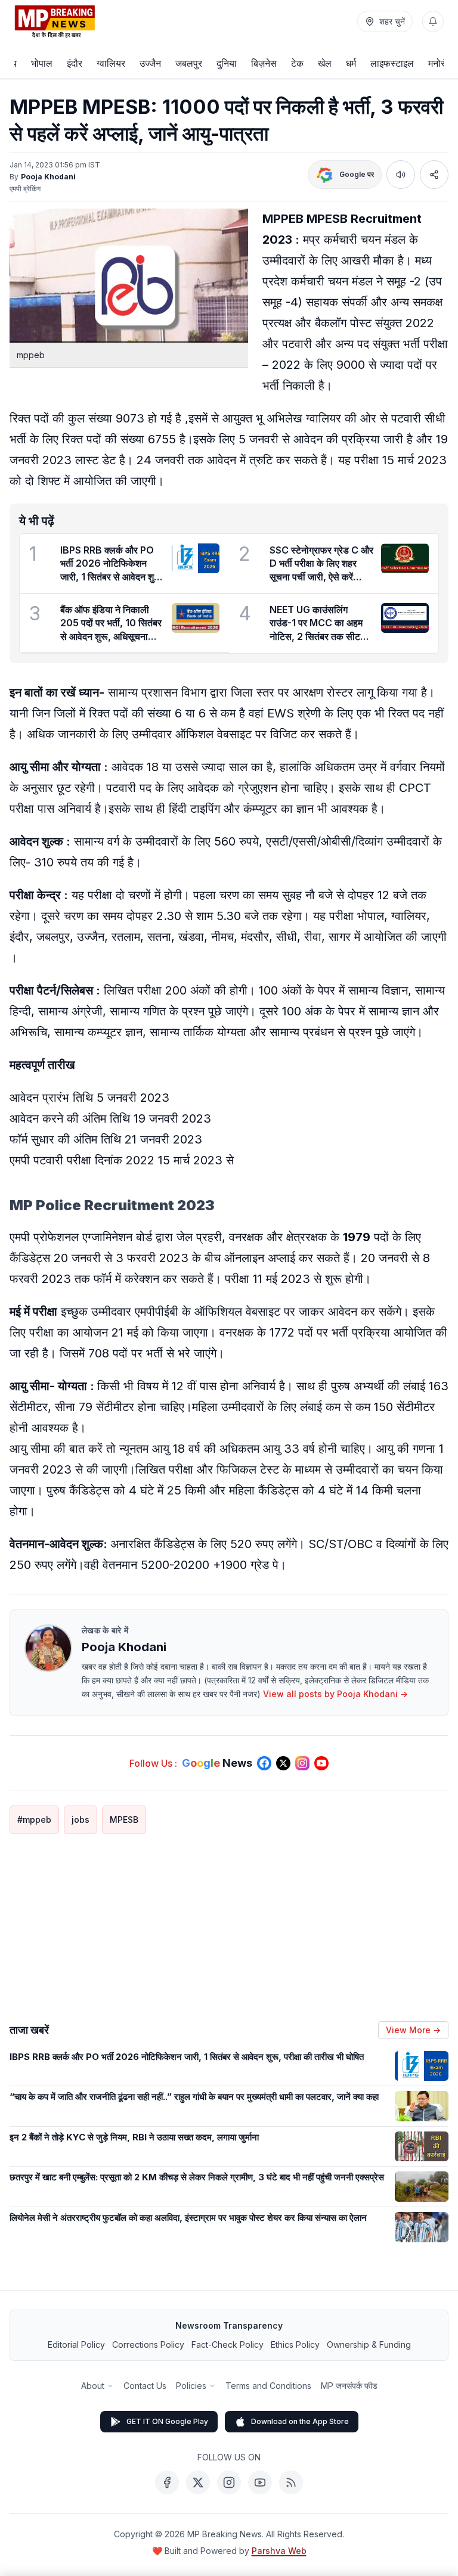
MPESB (124, 1820)
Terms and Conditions (268, 2386)
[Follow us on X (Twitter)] (283, 1763)
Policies (191, 2386)
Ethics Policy (295, 2344)
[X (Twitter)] (198, 2482)
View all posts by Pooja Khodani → (335, 1694)
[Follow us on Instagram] (302, 1763)
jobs (81, 1820)
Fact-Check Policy (228, 2344)
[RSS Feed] (291, 2482)
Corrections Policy (148, 2344)
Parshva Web (279, 2551)
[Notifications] (433, 21)
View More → (413, 2030)
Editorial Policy (76, 2344)
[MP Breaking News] (55, 21)
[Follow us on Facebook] (264, 1763)
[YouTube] (260, 2482)
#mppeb (34, 1820)
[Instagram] (229, 2482)
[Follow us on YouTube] (321, 1763)
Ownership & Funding (369, 2344)
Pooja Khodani (48, 177)
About (93, 2386)
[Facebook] (167, 2482)
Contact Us (145, 2386)
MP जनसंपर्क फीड (349, 2386)
